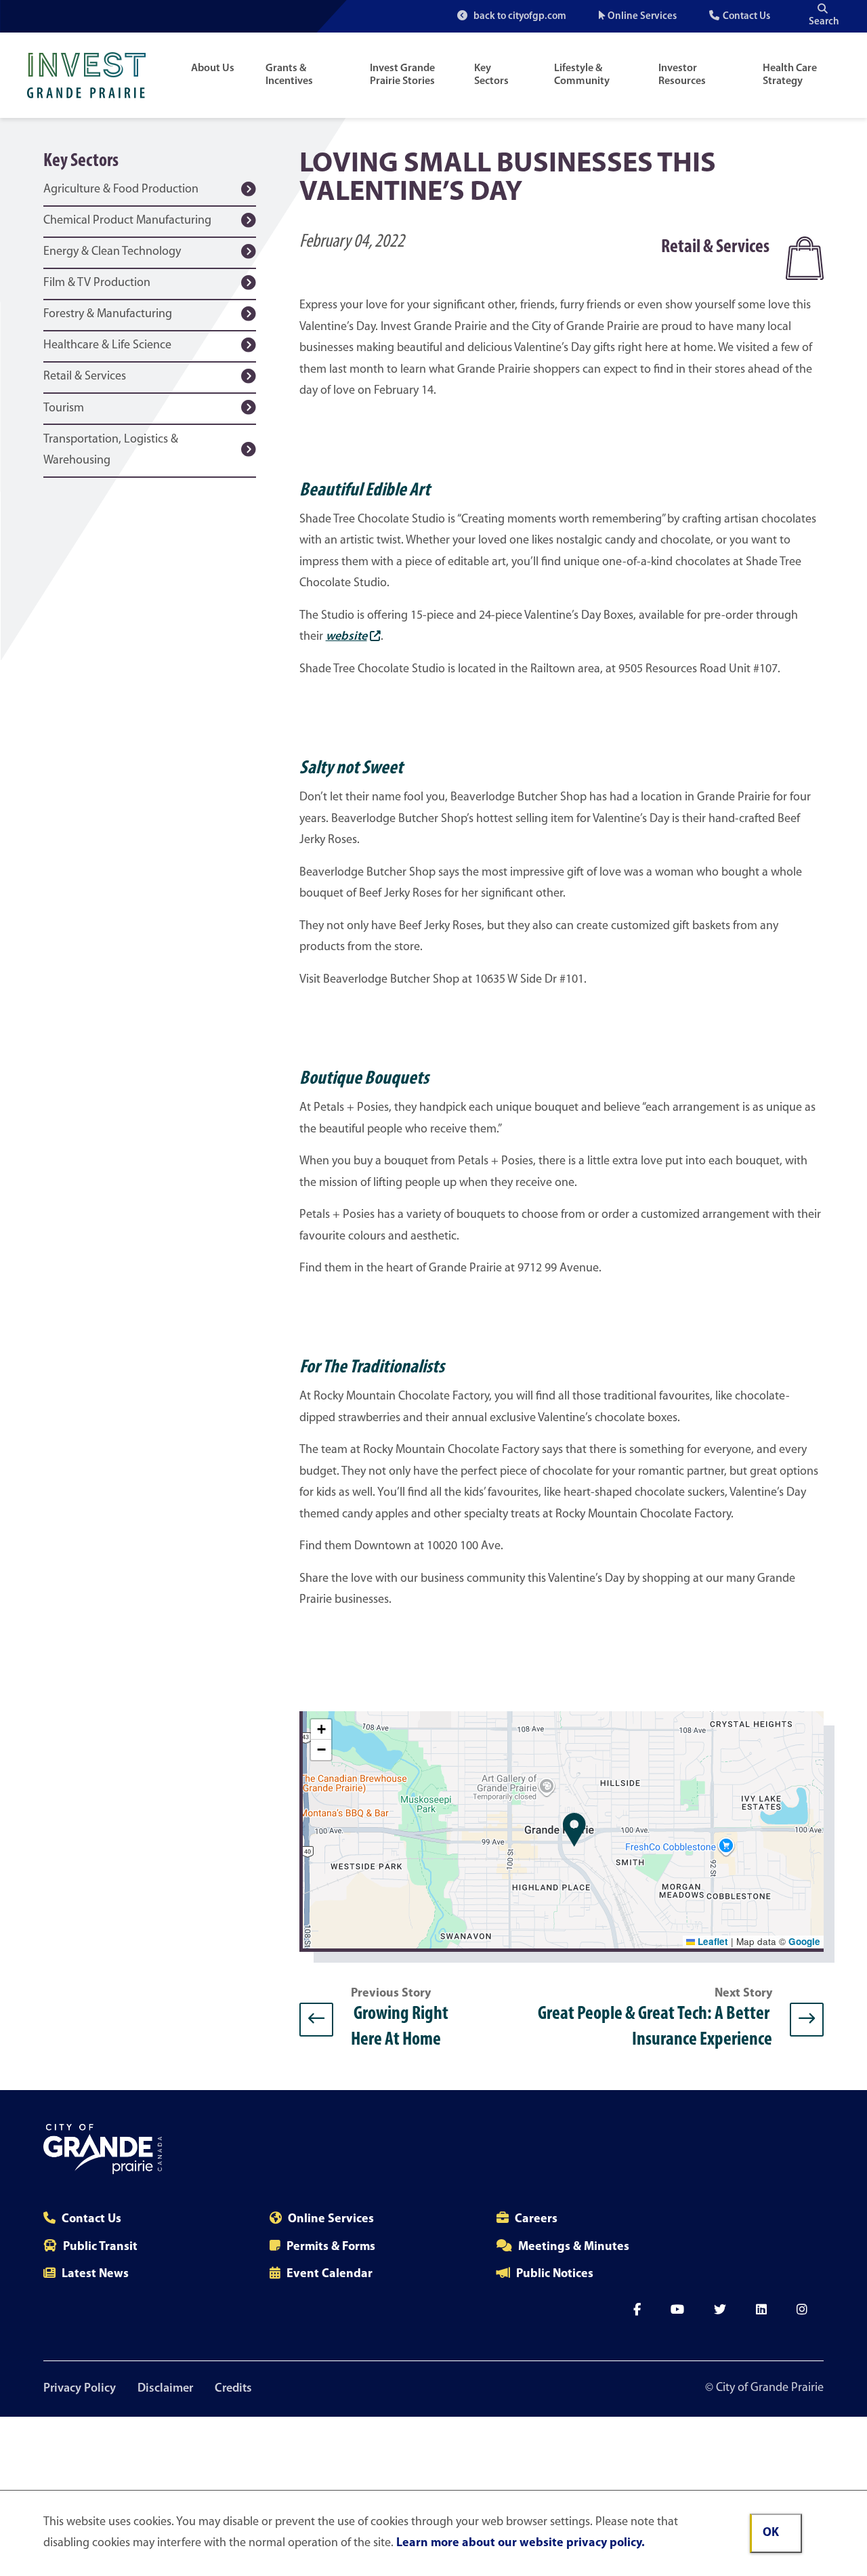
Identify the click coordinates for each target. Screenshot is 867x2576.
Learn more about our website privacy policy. (521, 2543)
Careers (536, 2220)
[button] (574, 1830)
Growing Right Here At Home (401, 2019)
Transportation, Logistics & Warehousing (111, 451)
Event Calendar (330, 2274)
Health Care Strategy (790, 75)
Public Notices (555, 2274)
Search (824, 22)
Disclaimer (165, 2389)
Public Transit (100, 2247)
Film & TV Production (97, 283)
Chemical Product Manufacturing (127, 221)
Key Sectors (491, 75)
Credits (233, 2389)
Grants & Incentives (289, 75)
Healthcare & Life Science (107, 346)
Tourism (64, 409)
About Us (213, 68)
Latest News (95, 2274)
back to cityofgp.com (519, 17)
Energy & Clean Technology (112, 252)
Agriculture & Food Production (121, 190)
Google (804, 1941)
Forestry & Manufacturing (108, 314)
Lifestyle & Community (582, 75)
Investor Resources (682, 75)
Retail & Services (85, 377)
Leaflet (712, 1941)
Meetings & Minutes (574, 2247)
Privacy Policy (80, 2389)
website (346, 637)
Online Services (642, 17)
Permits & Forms (331, 2247)
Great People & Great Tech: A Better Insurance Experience (654, 2019)
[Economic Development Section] (93, 75)
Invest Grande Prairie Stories (402, 75)
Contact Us (746, 17)
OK (771, 2533)
